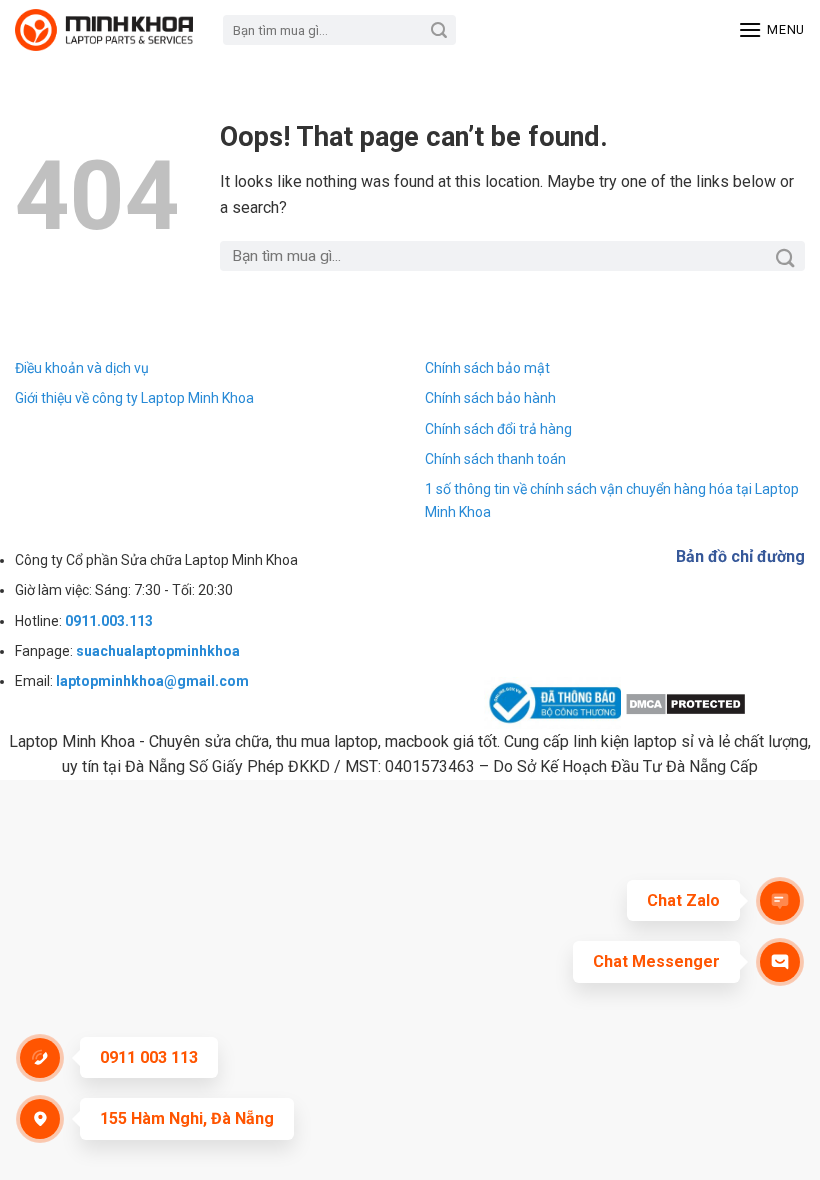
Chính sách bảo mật (487, 368)
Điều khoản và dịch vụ (82, 368)
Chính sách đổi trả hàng (498, 429)
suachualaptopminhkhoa (158, 651)
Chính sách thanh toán (495, 459)
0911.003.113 (109, 621)
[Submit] (439, 30)
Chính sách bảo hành (490, 398)
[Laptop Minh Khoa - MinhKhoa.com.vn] (104, 30)
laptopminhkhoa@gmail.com (152, 681)
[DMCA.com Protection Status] (685, 702)
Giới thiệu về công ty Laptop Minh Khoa (134, 398)
